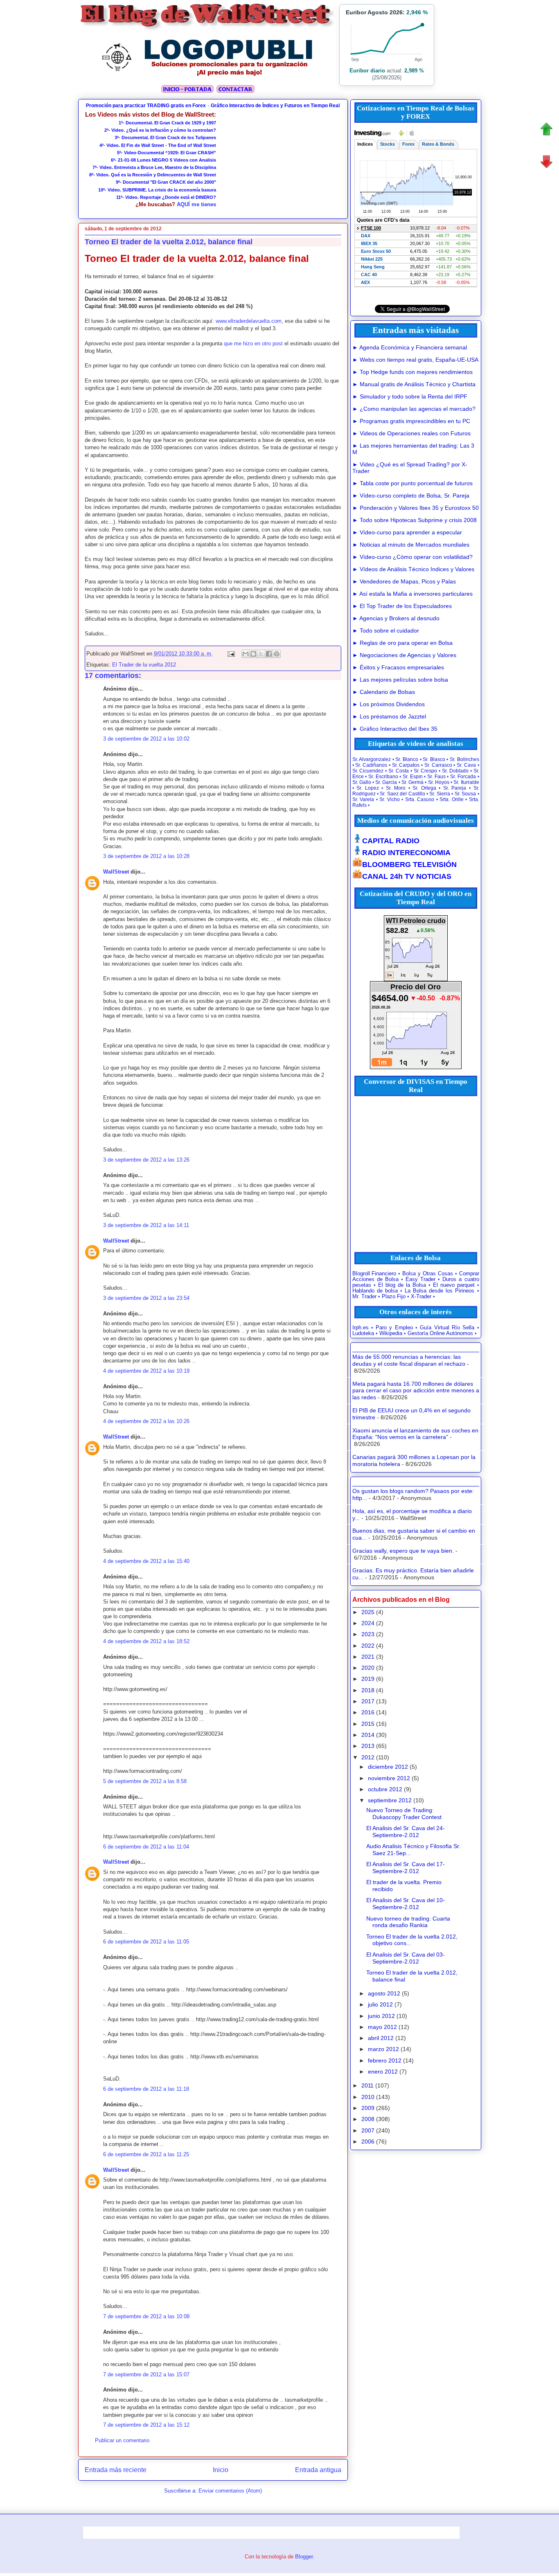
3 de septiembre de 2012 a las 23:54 (146, 1298)
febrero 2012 (385, 2060)
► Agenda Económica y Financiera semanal (410, 347)
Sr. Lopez (368, 788)
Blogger (304, 2557)
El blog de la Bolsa (402, 1285)
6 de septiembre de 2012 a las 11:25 (146, 2154)
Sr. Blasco (434, 759)
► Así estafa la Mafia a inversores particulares (412, 594)
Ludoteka (363, 1333)
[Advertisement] (279, 162)
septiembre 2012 (390, 1800)
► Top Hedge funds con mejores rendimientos (412, 372)
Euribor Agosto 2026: (387, 12)
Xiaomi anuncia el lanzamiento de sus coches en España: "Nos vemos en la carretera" (415, 1434)
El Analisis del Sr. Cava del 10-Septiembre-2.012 (406, 1904)
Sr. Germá (412, 782)
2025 (368, 1612)
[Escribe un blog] (253, 654)
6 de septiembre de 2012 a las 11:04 (146, 1847)
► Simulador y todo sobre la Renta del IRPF (410, 396)
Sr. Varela (363, 799)
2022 (368, 1646)
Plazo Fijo (394, 1297)
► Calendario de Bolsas (384, 692)
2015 (368, 1724)
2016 (368, 1712)
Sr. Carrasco (438, 765)
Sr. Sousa (465, 794)
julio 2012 (380, 2004)
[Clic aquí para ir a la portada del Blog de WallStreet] (208, 29)
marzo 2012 (383, 2049)
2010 (368, 2097)
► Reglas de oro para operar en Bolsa (402, 643)
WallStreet (116, 872)
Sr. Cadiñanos (371, 765)
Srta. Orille (452, 799)
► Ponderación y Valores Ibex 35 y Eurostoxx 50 (416, 508)
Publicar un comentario (122, 2440)
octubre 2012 (385, 1789)
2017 (368, 1701)
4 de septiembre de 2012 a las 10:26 (146, 1421)
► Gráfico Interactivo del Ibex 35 (395, 729)
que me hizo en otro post (253, 343)
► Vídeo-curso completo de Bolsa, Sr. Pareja (411, 495)
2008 (368, 2119)
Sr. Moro (396, 788)
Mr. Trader (364, 1297)
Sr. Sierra (440, 794)
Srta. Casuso (420, 799)
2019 (368, 1679)
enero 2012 (383, 2072)
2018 (368, 1690)
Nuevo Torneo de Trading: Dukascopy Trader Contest (404, 1814)
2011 (367, 2085)
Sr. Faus (436, 777)
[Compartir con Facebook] (269, 654)
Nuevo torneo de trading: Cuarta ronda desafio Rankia (408, 1922)
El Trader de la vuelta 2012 (144, 665)
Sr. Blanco (407, 759)
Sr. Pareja (455, 788)
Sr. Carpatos (406, 765)
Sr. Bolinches (464, 759)
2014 (368, 1735)
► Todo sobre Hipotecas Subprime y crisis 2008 (415, 520)
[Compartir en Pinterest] (277, 654)
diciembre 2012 (388, 1767)
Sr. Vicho (390, 799)
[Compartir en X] (261, 654)
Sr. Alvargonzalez (372, 759)
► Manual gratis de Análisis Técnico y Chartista (414, 384)
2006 (368, 2141)
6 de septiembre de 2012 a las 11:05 (146, 1942)
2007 (368, 2130)
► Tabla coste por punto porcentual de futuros (412, 483)
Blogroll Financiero (374, 1274)
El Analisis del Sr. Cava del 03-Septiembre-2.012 (406, 1958)
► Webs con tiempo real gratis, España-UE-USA (415, 360)
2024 (368, 1623)
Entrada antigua (318, 2470)
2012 (368, 1757)
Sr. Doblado (455, 771)
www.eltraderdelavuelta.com (249, 321)
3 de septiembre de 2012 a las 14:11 (146, 1225)
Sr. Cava (466, 765)
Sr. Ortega (424, 788)
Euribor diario (367, 71)
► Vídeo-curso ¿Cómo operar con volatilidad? (412, 557)
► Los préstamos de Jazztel (389, 716)
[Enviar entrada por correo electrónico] (231, 654)
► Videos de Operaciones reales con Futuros (411, 433)
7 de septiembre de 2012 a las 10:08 (146, 2316)
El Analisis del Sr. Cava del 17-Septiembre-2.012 (406, 1868)
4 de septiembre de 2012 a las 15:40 (146, 1561)
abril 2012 (381, 2038)
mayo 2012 (382, 2027)
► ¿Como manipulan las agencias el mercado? (414, 409)
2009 (368, 2108)
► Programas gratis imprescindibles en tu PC (411, 421)
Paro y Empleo (394, 1328)
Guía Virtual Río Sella (447, 1328)
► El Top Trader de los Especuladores (402, 606)
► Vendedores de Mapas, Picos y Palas (404, 581)
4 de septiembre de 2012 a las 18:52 (146, 1641)
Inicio (221, 2470)
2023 (368, 1634)
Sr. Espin (413, 777)
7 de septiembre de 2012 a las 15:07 (146, 2374)
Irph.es (361, 1328)
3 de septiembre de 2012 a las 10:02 (146, 739)
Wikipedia (391, 1333)
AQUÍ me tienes (196, 204)
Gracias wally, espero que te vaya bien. (403, 1551)
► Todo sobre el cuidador (386, 630)
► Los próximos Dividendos (389, 704)
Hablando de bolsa (375, 1291)
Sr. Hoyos (439, 782)
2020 (368, 1668)
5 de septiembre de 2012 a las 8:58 (145, 1781)
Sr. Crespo (426, 771)
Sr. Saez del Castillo (402, 794)
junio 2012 (381, 2016)
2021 (368, 1657)
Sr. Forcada (463, 777)
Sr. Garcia (386, 782)
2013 (368, 1746)
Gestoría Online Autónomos (440, 1333)
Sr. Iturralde (466, 782)
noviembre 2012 (389, 1778)
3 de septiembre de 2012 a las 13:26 (146, 1160)
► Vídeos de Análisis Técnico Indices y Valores (413, 569)
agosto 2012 (384, 1993)
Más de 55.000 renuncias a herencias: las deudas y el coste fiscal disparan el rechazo (409, 1360)
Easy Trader (420, 1279)
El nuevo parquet (454, 1285)
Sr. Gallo (362, 782)
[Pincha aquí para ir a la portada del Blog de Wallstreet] (187, 92)
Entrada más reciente (116, 2470)
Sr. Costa (399, 771)
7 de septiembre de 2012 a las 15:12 (146, 2425)
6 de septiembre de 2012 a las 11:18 (146, 2089)
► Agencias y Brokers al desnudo (396, 618)
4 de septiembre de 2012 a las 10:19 (146, 1371)
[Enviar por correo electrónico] (246, 654)
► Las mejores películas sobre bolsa (400, 680)
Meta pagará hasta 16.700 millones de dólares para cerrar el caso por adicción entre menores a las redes (416, 1391)
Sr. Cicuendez (368, 771)
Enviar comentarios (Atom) (230, 2491)
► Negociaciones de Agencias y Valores (404, 655)
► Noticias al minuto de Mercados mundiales (411, 545)
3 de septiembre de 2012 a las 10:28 (146, 856)
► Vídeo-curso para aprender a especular (407, 532)
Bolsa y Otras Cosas (428, 1274)
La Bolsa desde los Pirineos (440, 1291)
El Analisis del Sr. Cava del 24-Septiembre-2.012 (406, 1832)
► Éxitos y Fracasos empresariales (398, 667)
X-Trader (421, 1297)
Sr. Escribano (383, 777)
